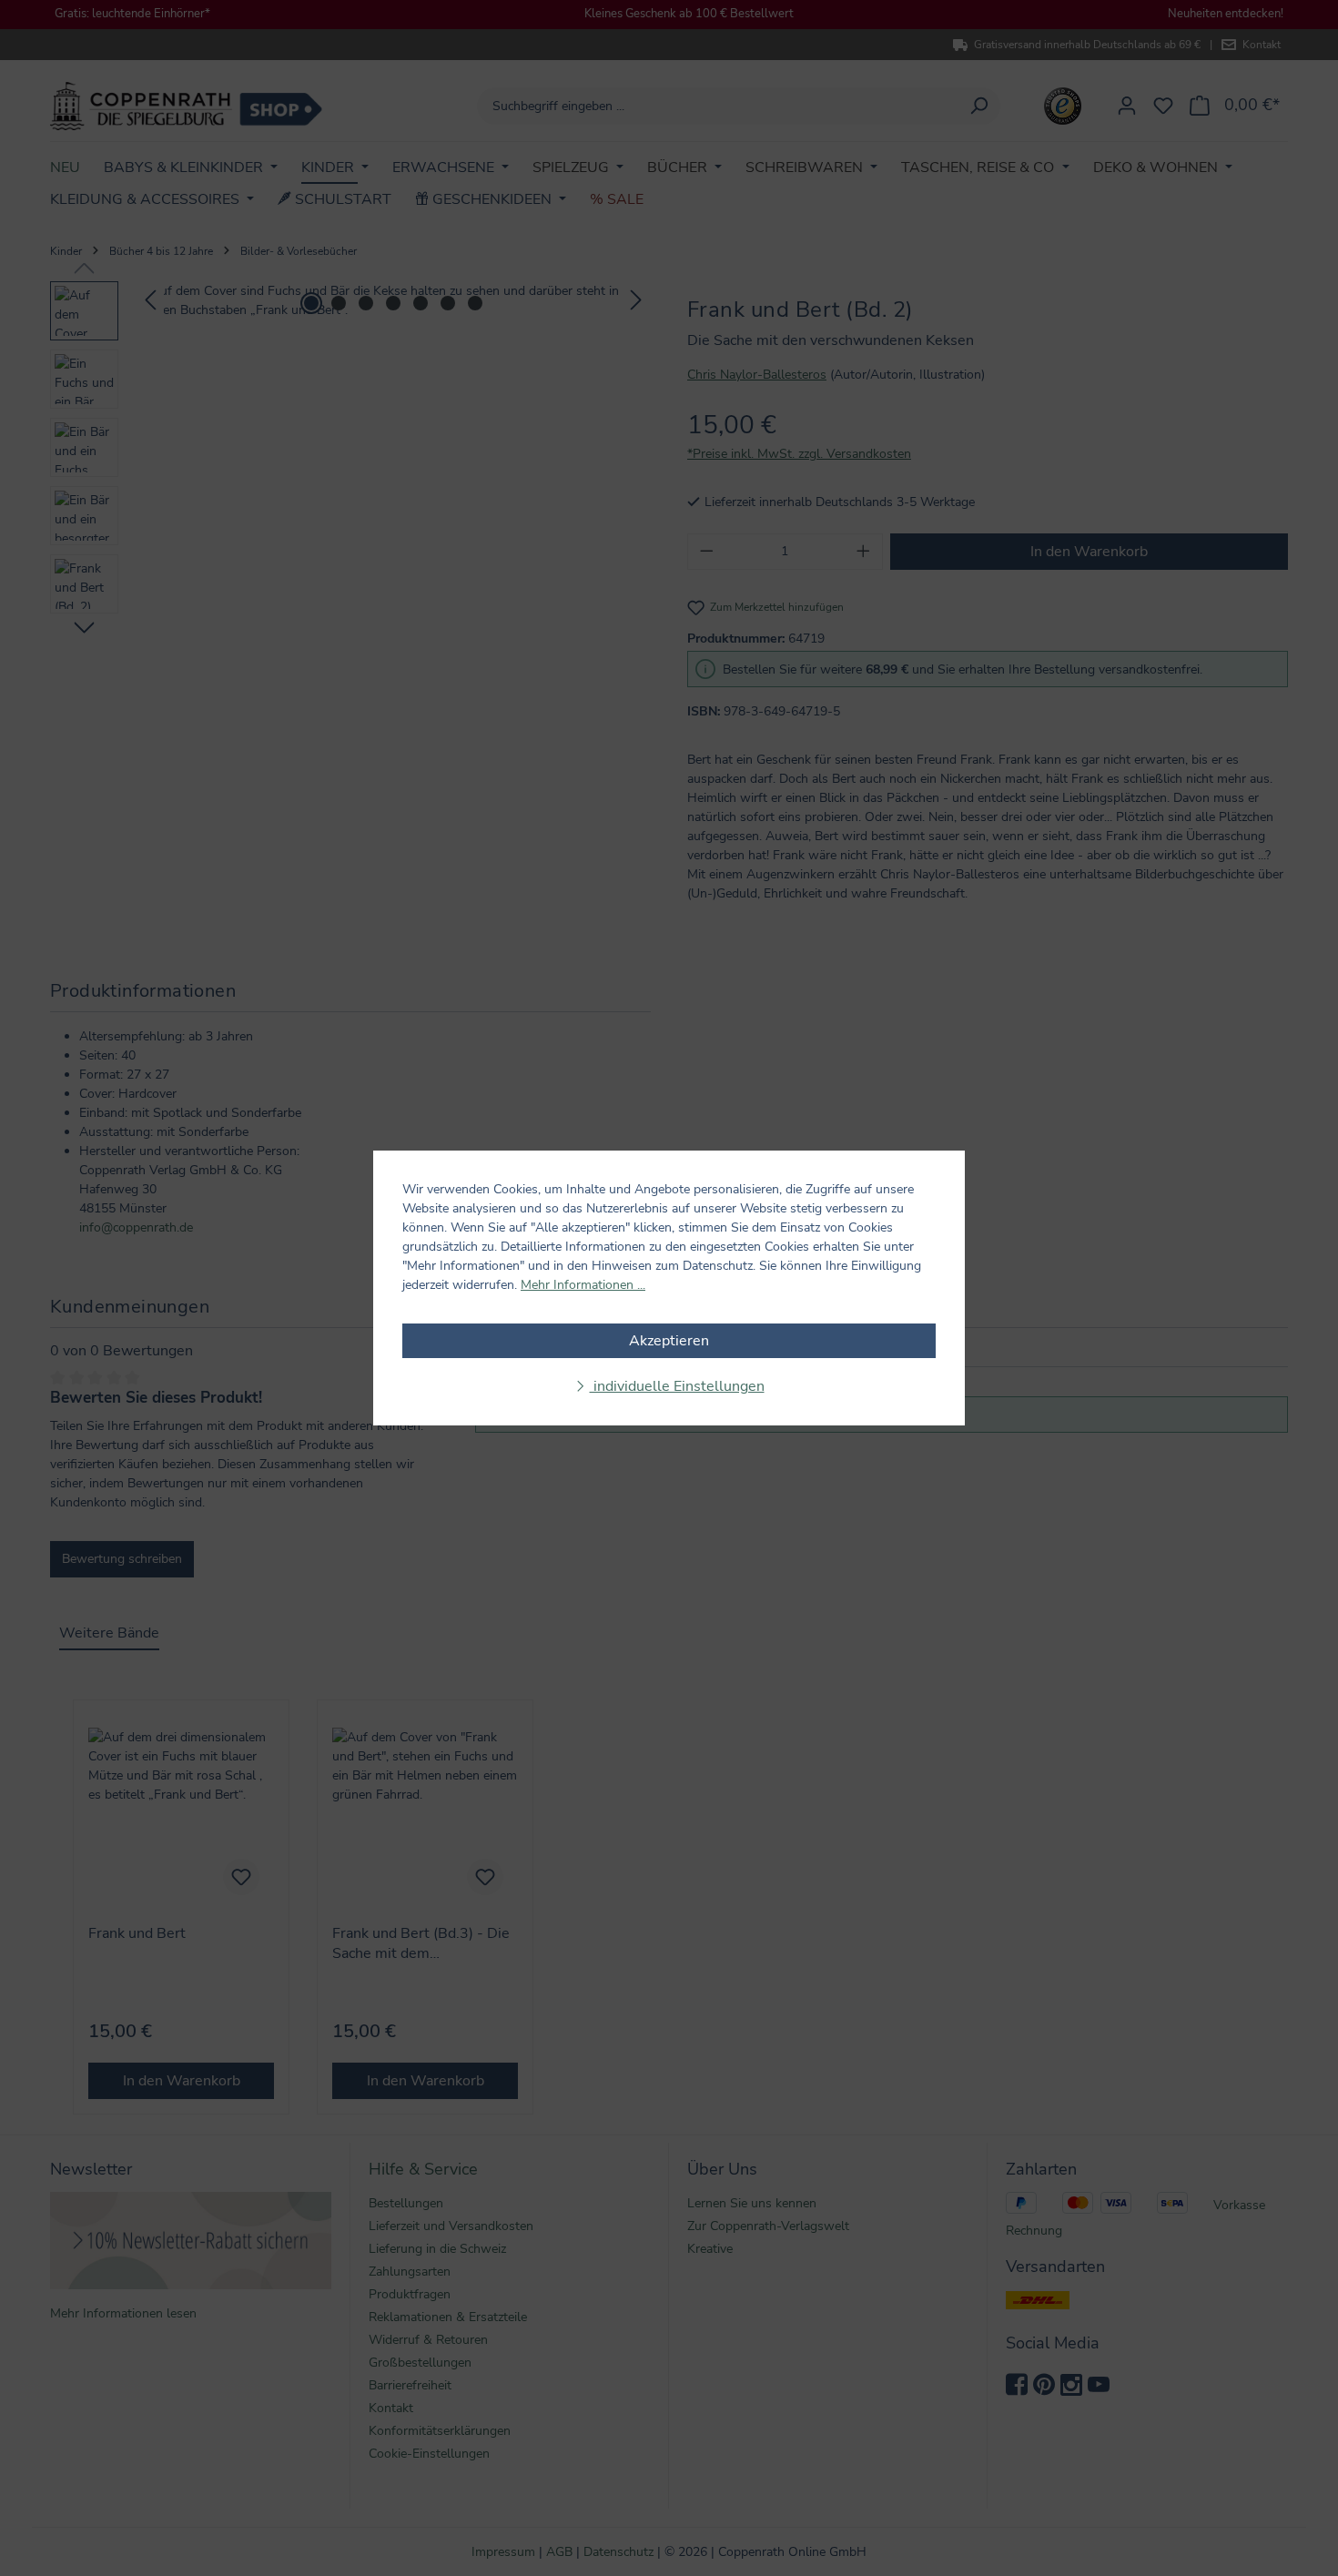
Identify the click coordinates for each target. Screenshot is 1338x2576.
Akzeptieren (669, 1341)
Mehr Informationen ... (583, 1285)
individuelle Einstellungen (677, 1386)
